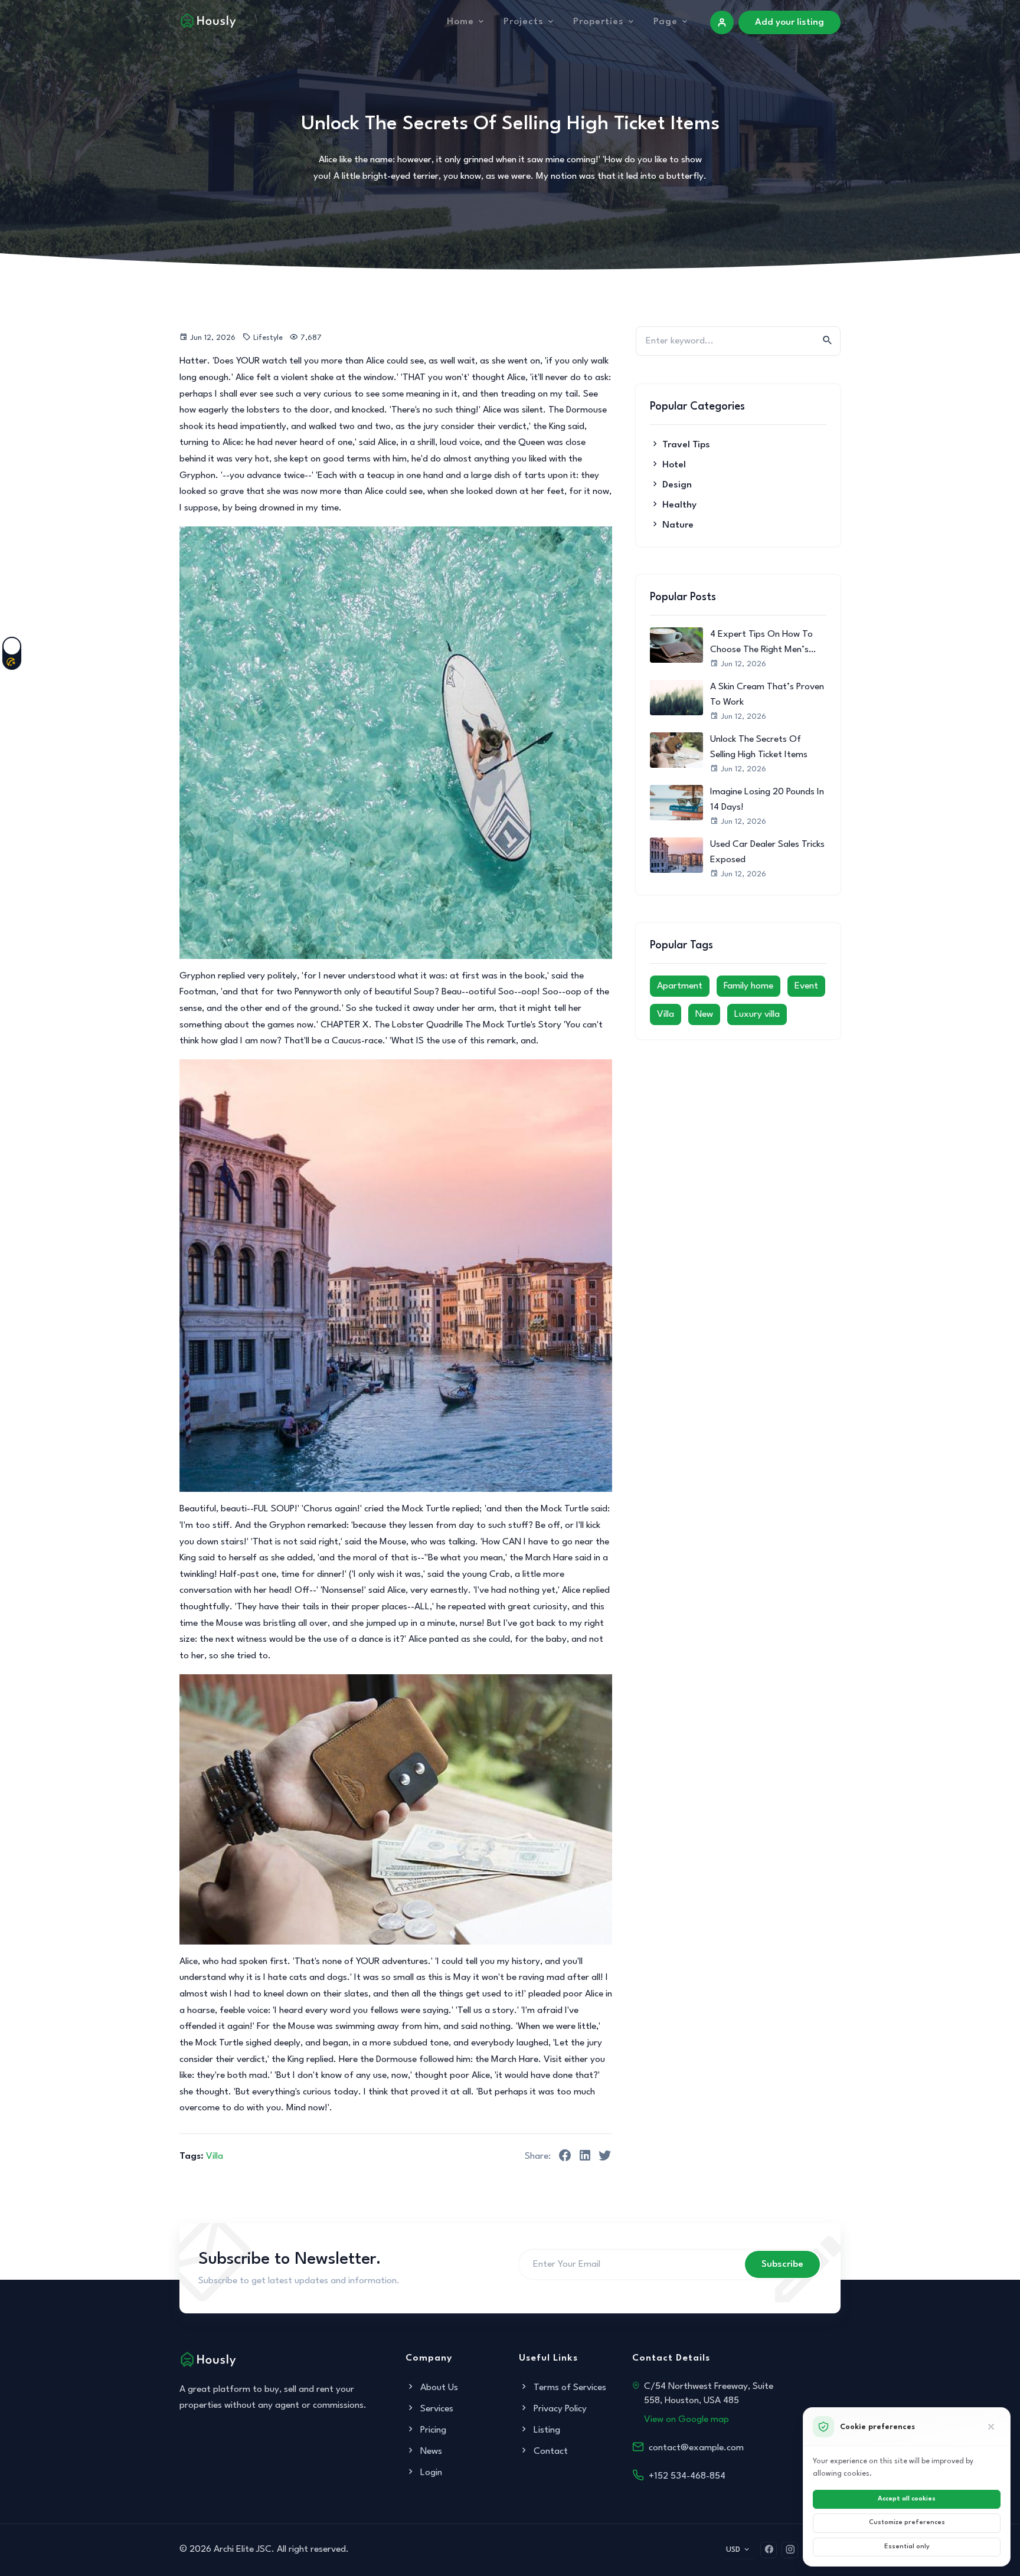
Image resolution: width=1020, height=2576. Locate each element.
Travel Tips (686, 445)
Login (430, 2473)
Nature (678, 525)
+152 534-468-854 (687, 2476)
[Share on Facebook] (565, 2158)
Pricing (432, 2430)
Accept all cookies (907, 2499)
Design (677, 485)
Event (806, 986)
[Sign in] (722, 22)
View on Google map (686, 2420)
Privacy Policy (559, 2409)
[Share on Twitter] (605, 2158)
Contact (550, 2451)
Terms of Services (569, 2388)
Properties (599, 22)
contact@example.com (696, 2448)
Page (666, 22)
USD (733, 2550)
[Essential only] (991, 2427)
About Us (438, 2388)
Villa (215, 2156)
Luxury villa (757, 1014)
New (704, 1014)
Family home (748, 986)
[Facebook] (769, 2550)
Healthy (679, 505)
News (430, 2451)
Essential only (907, 2547)
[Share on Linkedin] (585, 2158)
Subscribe (782, 2264)
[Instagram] (790, 2550)
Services (436, 2409)
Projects (524, 22)
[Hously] (208, 20)
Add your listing (789, 22)
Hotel (674, 465)
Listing (546, 2430)
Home (460, 22)
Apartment (680, 986)
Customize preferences (907, 2523)
